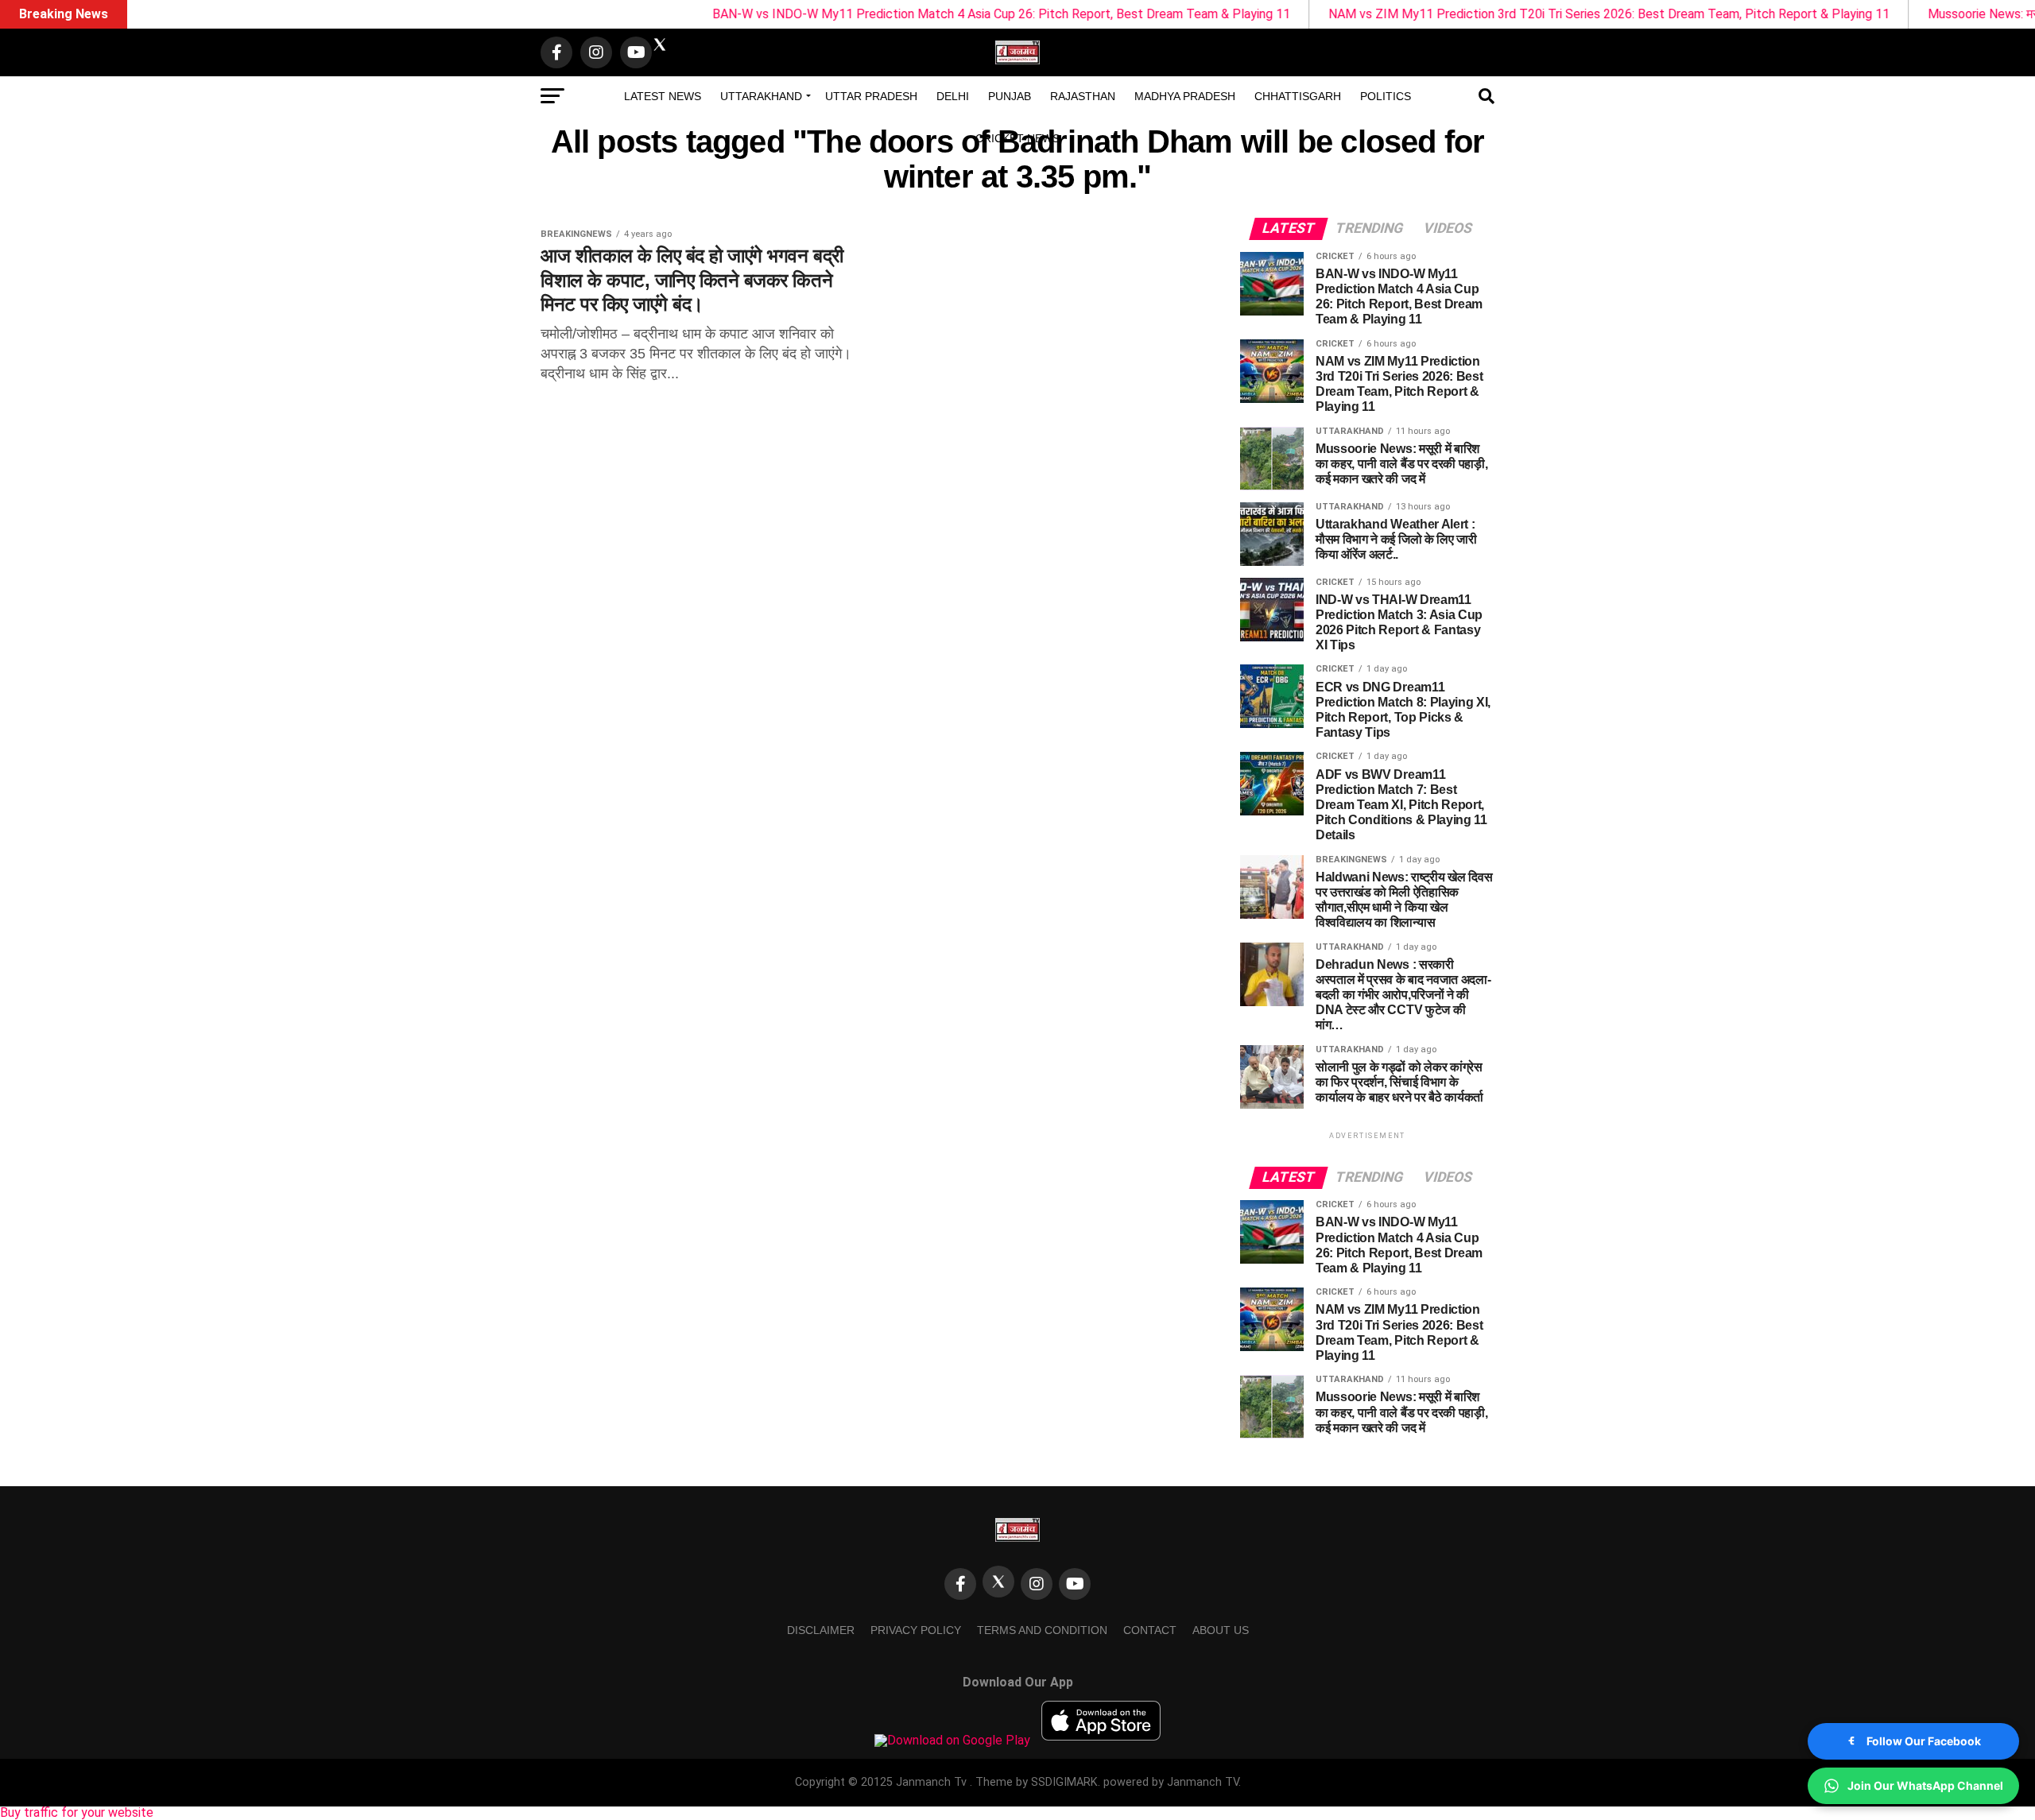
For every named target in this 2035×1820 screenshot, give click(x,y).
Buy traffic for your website (77, 1812)
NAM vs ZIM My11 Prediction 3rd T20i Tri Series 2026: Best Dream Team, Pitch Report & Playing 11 (1517, 14)
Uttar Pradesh (871, 96)
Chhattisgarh (1298, 96)
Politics (1386, 96)
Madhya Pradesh (1185, 96)
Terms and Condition (1042, 1630)
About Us (1221, 1630)
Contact (1150, 1630)
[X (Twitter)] (998, 1582)
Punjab (1010, 96)
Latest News (663, 96)
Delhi (953, 96)
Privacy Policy (916, 1630)
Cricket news (1017, 138)
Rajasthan (1083, 96)
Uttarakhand (761, 96)
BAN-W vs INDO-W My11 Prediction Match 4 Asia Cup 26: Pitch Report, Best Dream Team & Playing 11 (909, 14)
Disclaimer (821, 1630)
